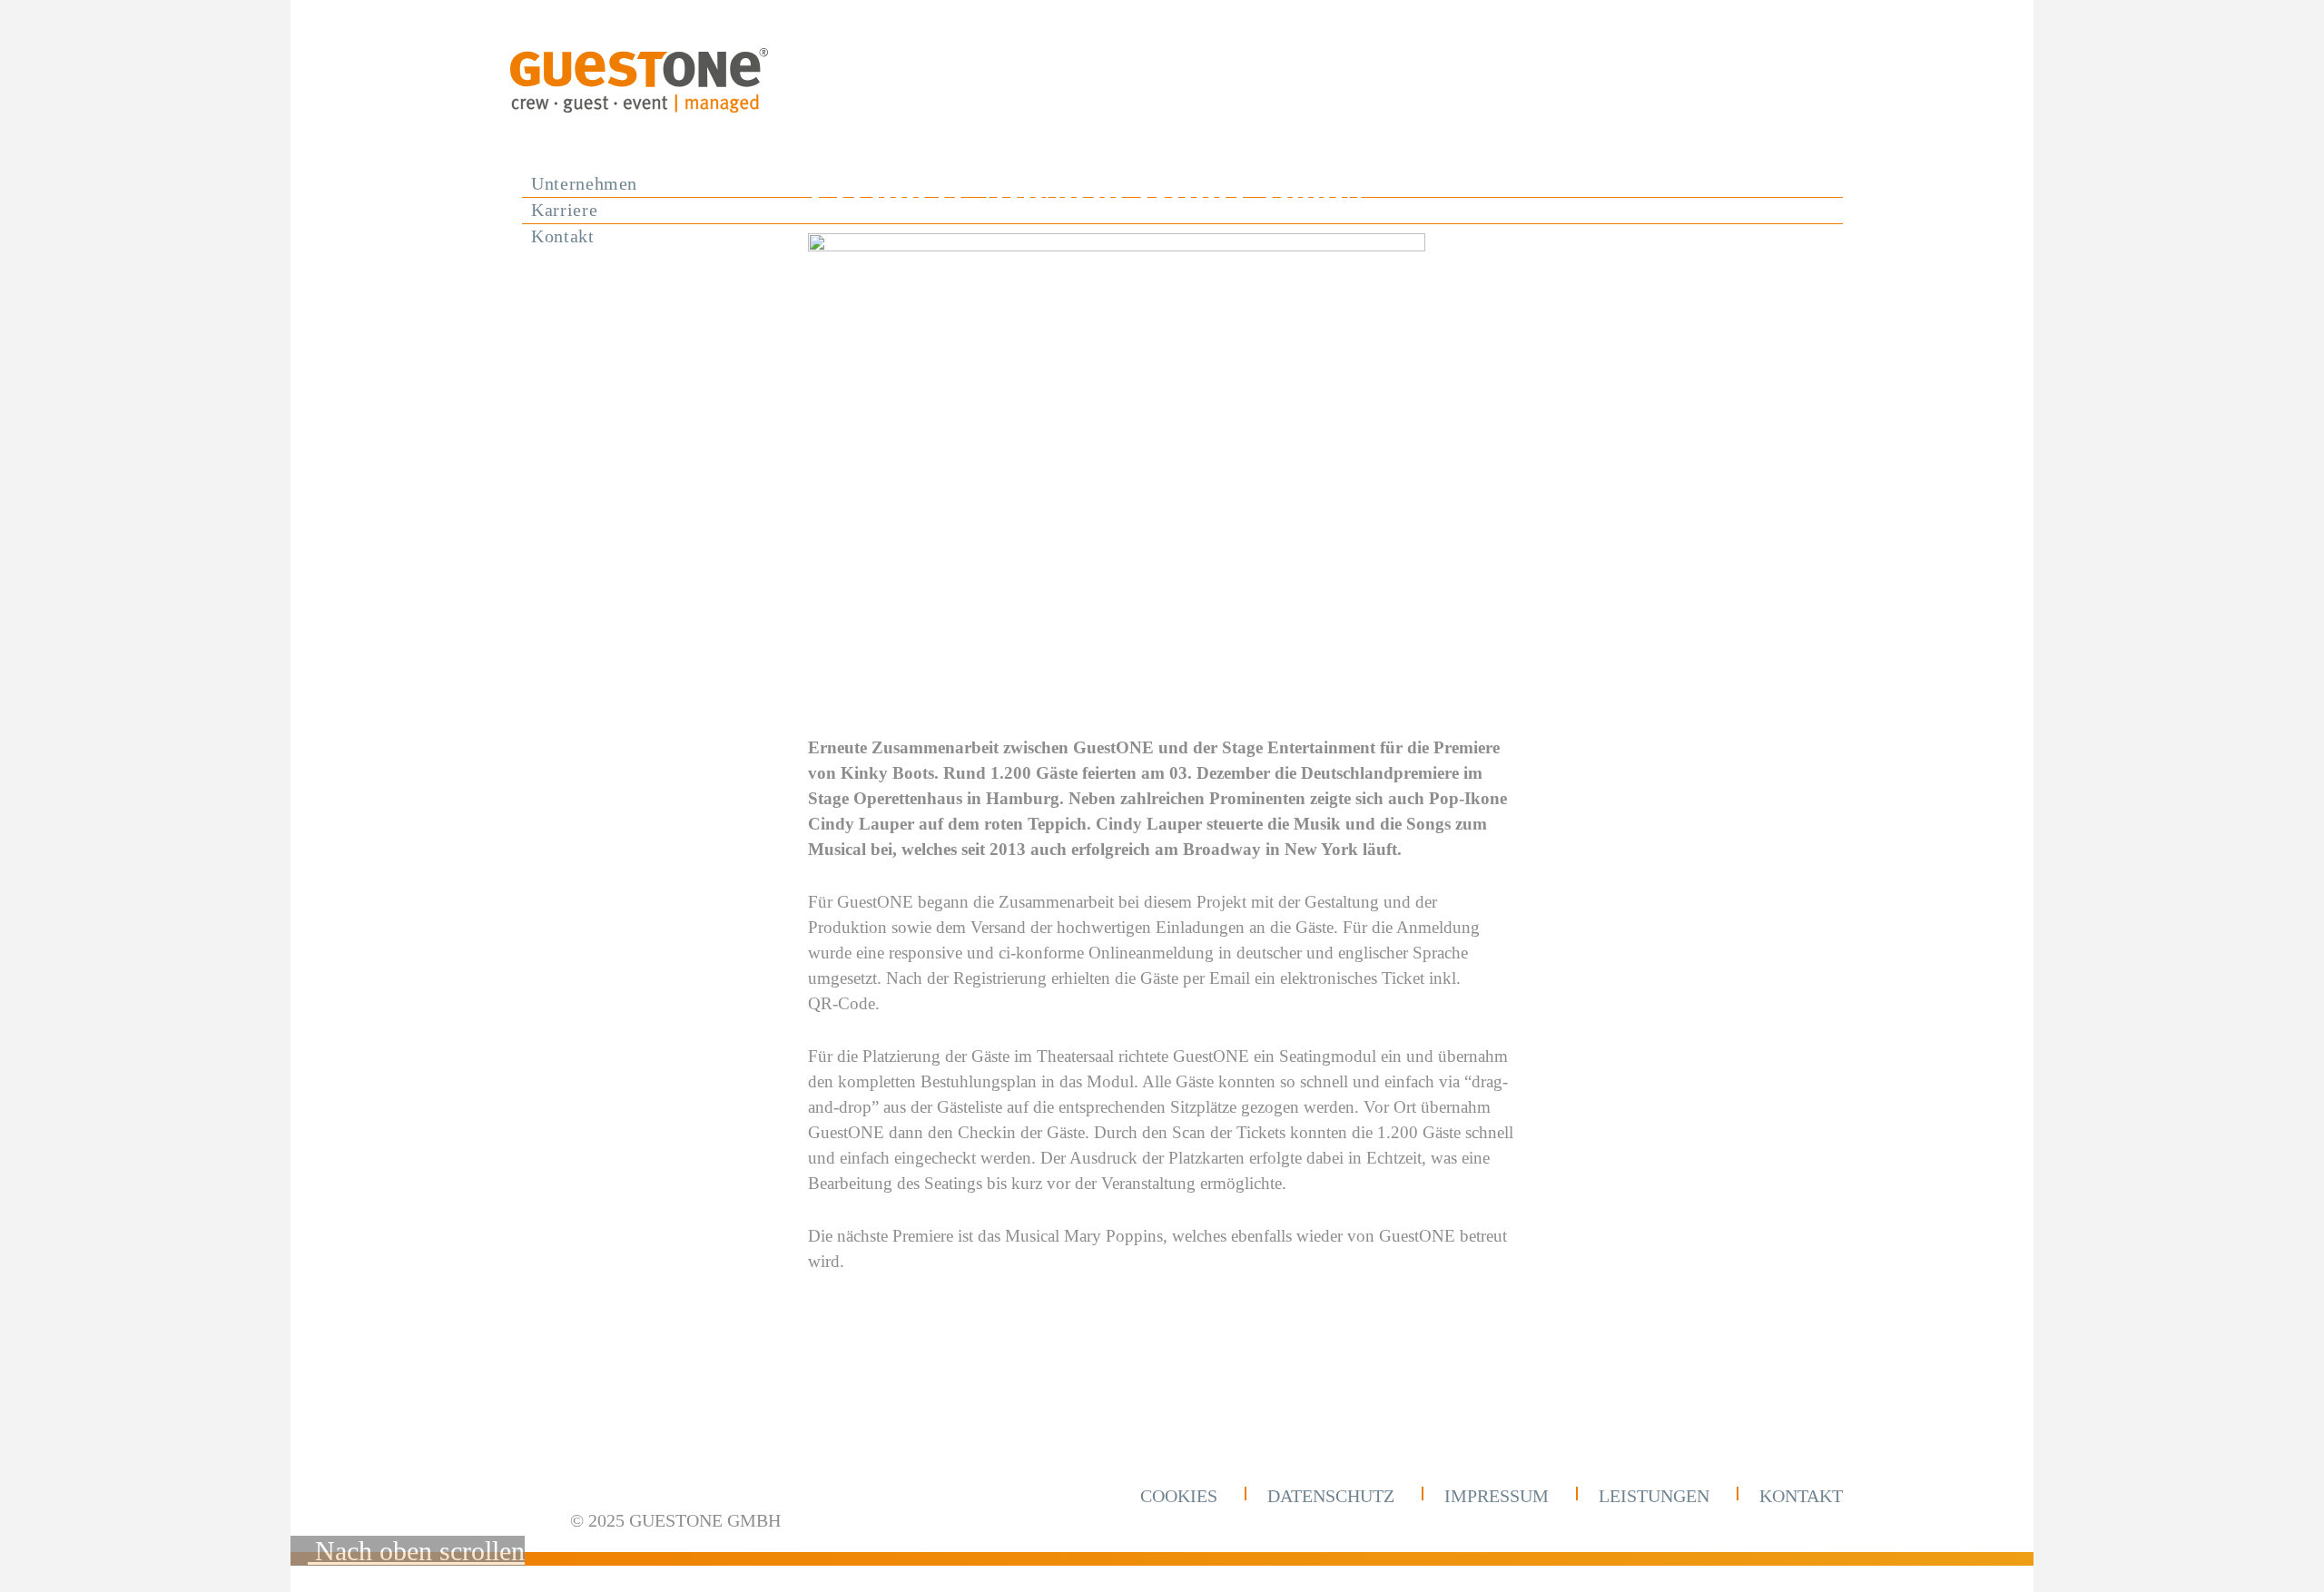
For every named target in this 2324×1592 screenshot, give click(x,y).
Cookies (1179, 1496)
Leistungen (1654, 1496)
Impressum (1497, 1496)
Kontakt (1801, 1496)
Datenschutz (1331, 1496)
